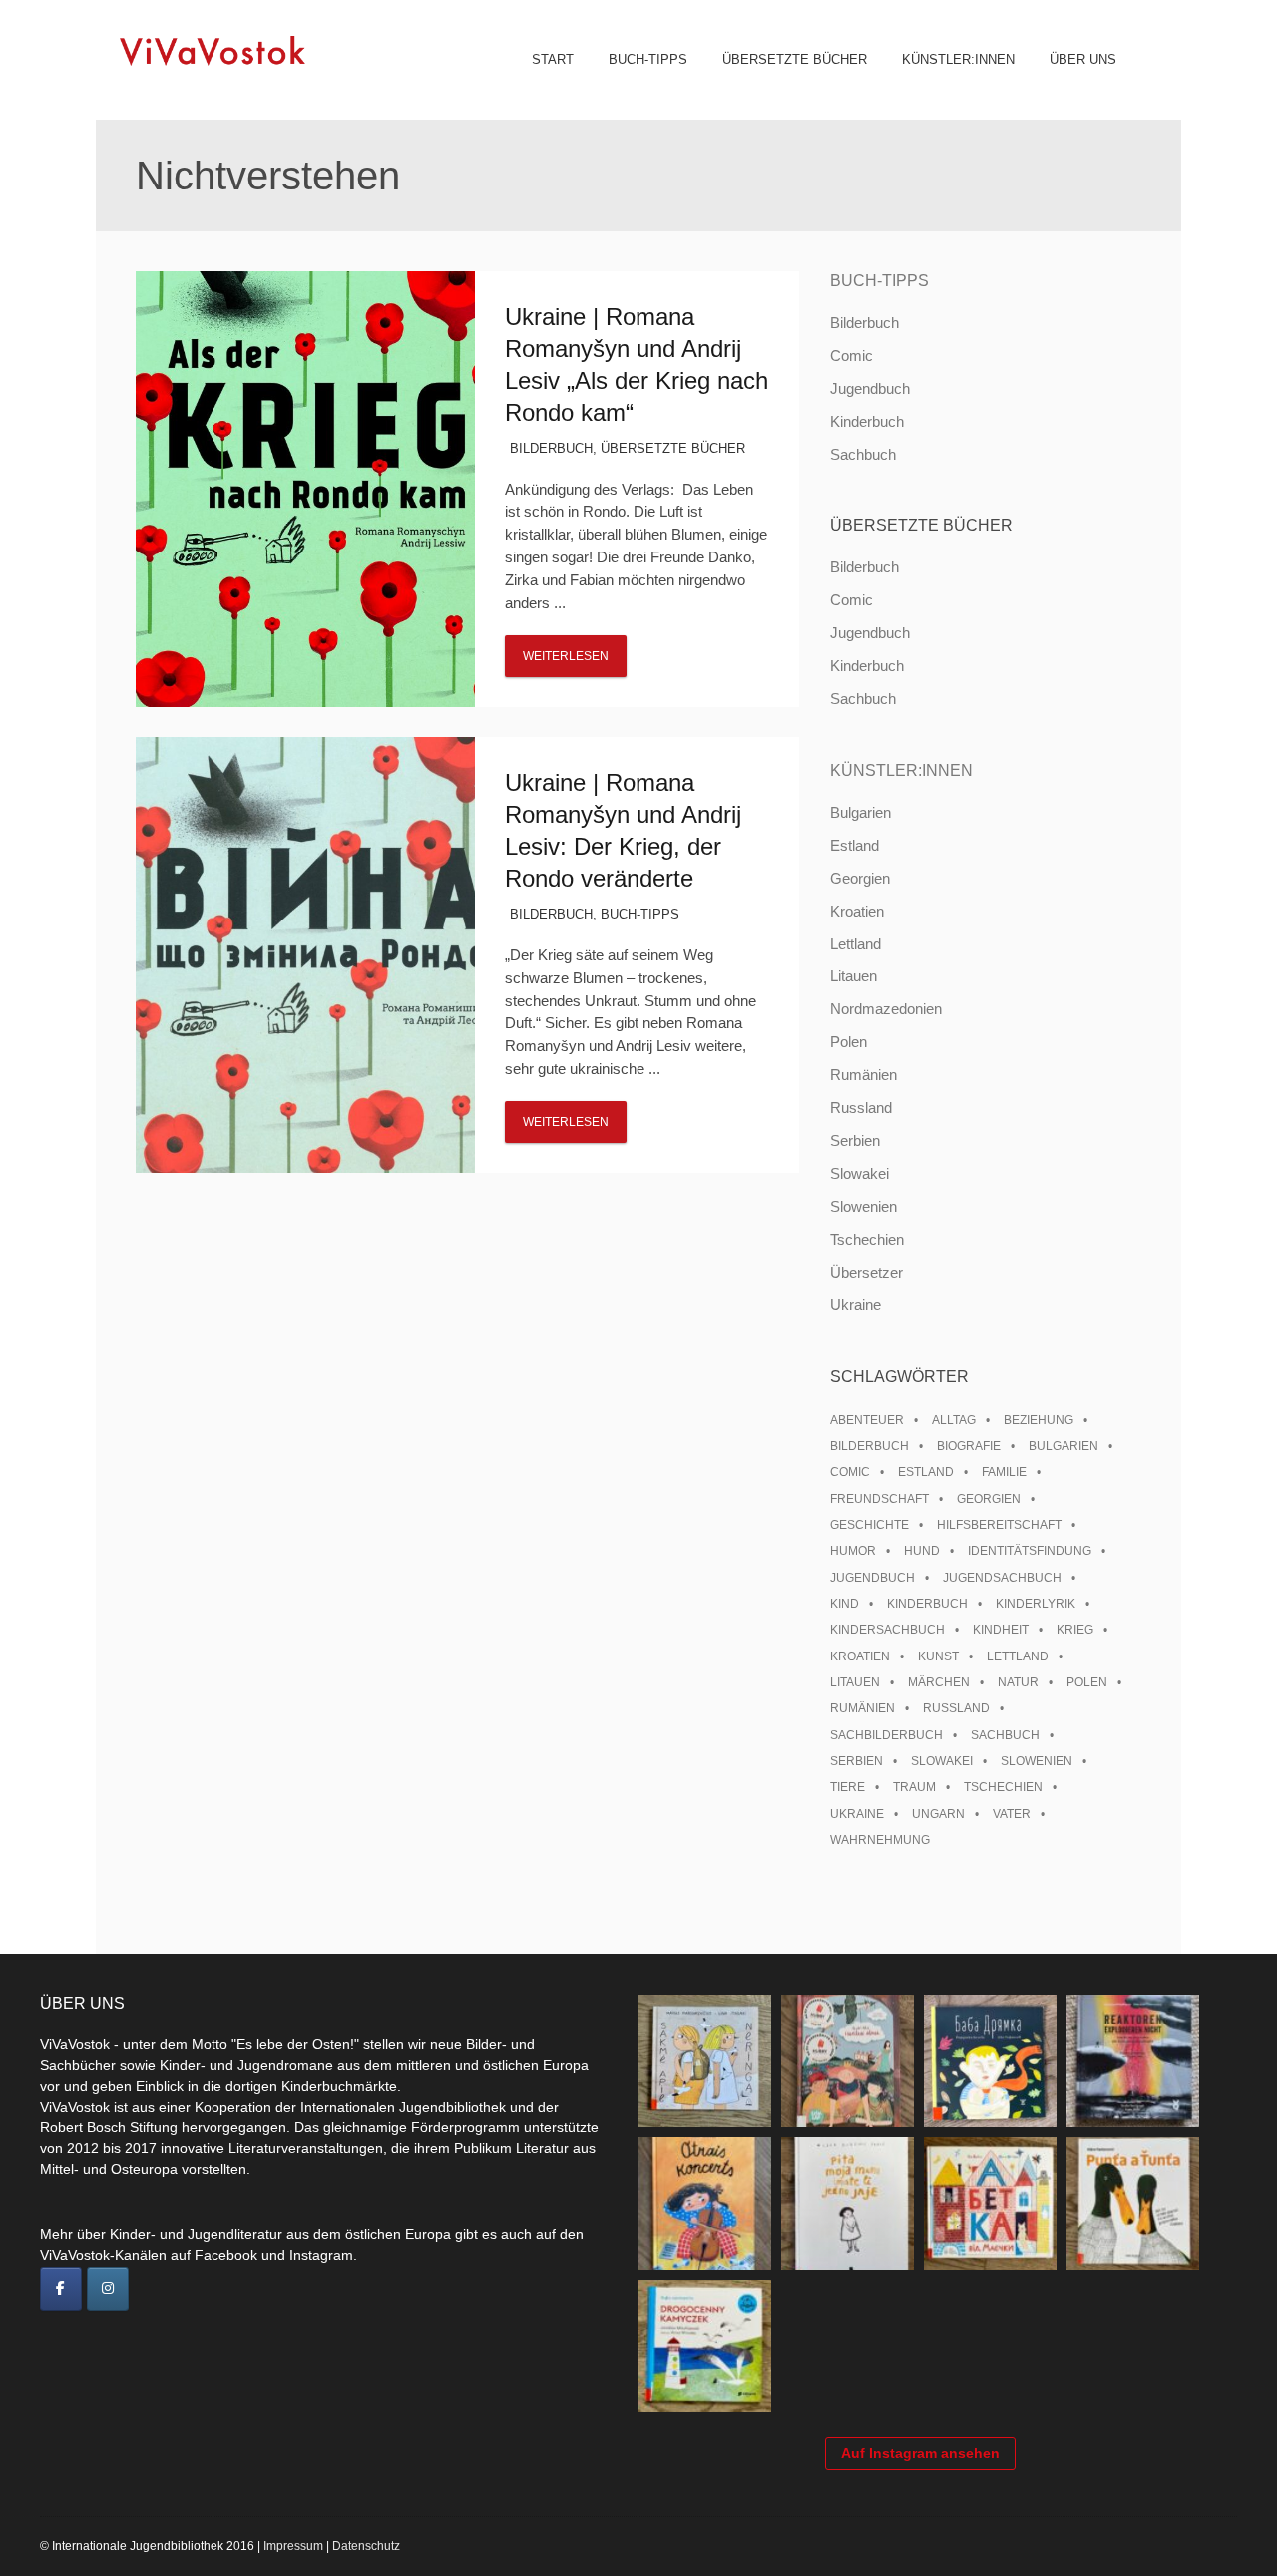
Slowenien (863, 1206)
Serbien (855, 1140)
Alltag (954, 1420)
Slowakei (859, 1173)
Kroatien (857, 911)
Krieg (1075, 1630)
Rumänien (863, 1075)
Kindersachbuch (887, 1630)
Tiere (848, 1787)
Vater (1012, 1814)
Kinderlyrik (1036, 1604)
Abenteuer (867, 1420)
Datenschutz (366, 2546)
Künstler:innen (958, 60)
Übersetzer (866, 1272)
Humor (853, 1551)
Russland (861, 1107)
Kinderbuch (867, 421)
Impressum (293, 2546)
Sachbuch (863, 454)
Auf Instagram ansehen (920, 2453)
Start (553, 60)
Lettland (855, 944)
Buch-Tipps (648, 60)
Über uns (1083, 60)
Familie (1004, 1472)
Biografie (969, 1446)
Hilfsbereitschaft (999, 1525)
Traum (914, 1787)
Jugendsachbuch (1002, 1578)
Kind (845, 1604)
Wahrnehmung (880, 1840)
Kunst (938, 1656)
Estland (854, 845)
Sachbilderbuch (886, 1735)
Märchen (939, 1682)
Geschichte (869, 1525)
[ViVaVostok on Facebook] (61, 2289)
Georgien (860, 878)
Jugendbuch (870, 388)
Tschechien (867, 1239)
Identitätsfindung (1030, 1551)
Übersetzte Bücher (795, 60)
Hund (922, 1551)
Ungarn (938, 1814)
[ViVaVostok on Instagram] (108, 2289)
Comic (851, 356)
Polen (849, 1042)
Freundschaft (879, 1499)
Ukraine (855, 1305)
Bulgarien (860, 812)
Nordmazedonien (886, 1009)
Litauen (853, 976)
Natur (1018, 1682)
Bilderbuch (551, 448)
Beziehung (1039, 1420)
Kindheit (1001, 1630)
